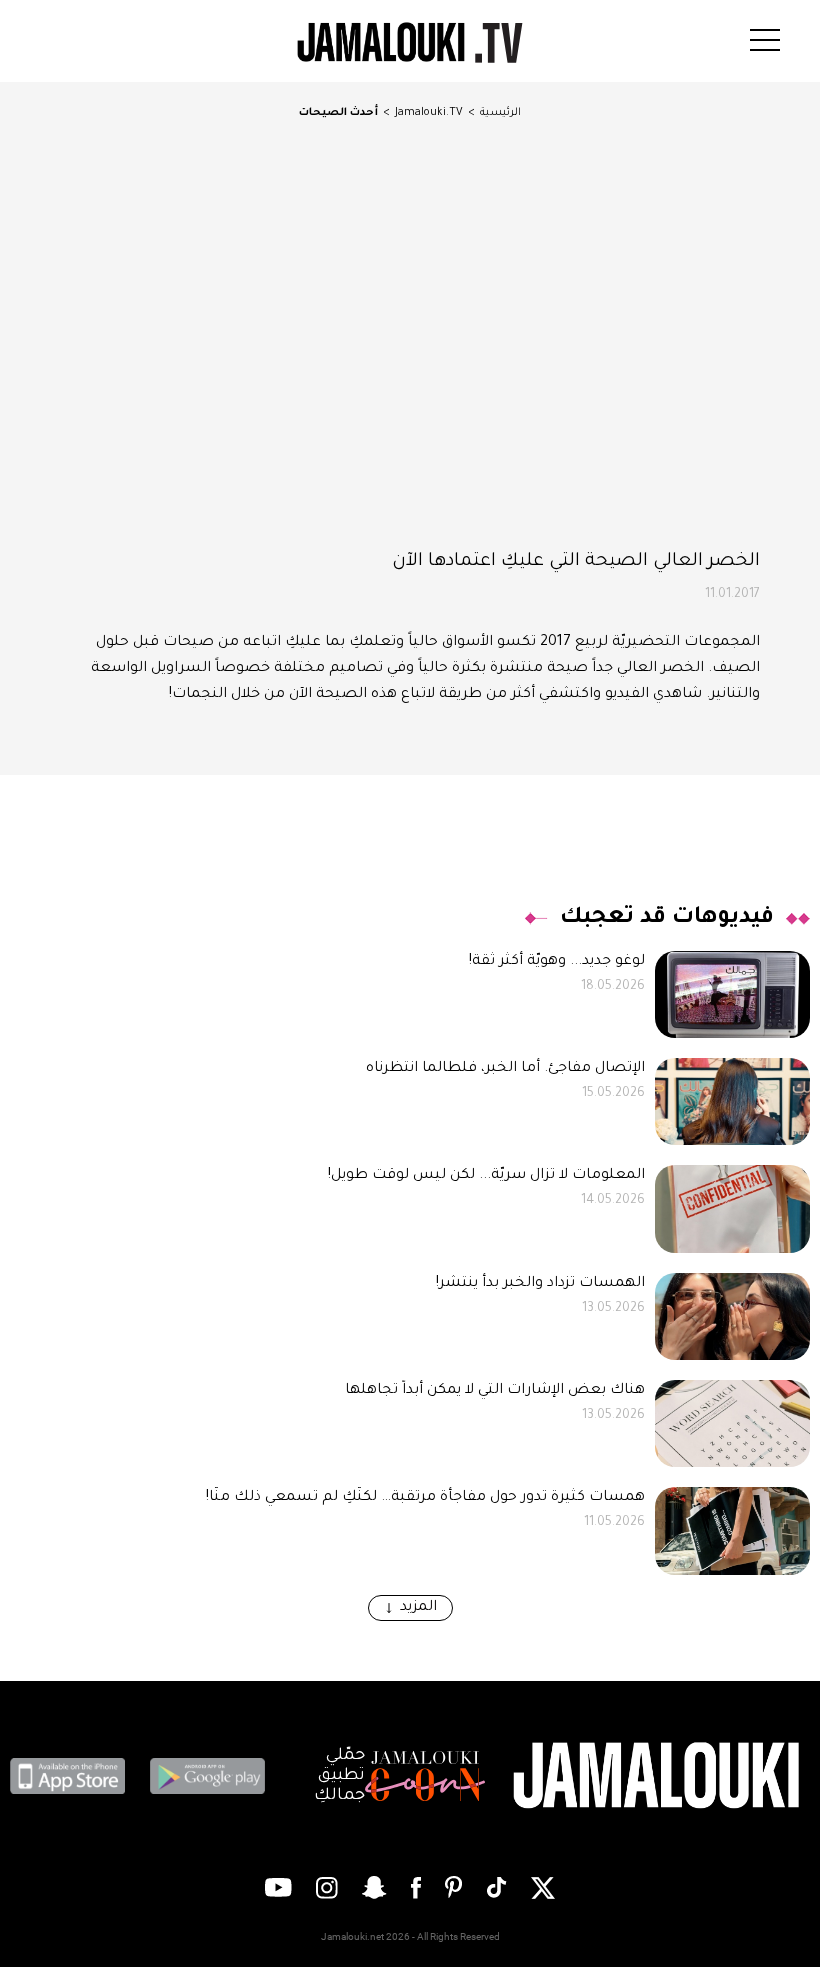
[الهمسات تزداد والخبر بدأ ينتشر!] (732, 1316)
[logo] (410, 43)
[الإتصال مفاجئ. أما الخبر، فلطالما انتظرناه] (732, 1101)
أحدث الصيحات (338, 113)
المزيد (418, 1608)
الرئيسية (500, 113)
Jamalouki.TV (429, 113)
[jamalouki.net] (660, 1777)
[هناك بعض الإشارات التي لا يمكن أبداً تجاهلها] (732, 1423)
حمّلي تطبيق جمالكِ (339, 1776)
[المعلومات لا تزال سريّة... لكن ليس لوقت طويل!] (732, 1208)
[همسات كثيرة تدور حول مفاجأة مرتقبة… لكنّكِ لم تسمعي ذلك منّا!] (732, 1530)
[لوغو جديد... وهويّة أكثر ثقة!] (732, 994)
